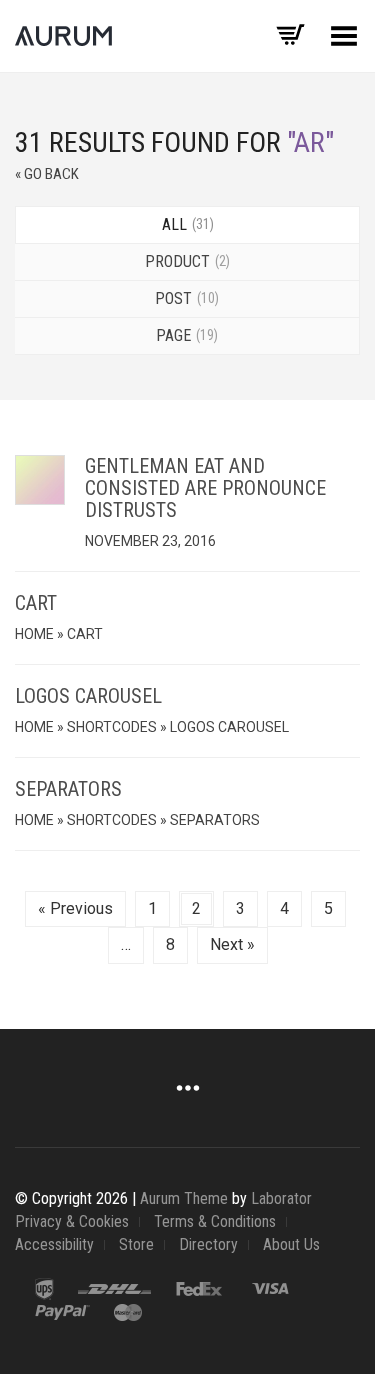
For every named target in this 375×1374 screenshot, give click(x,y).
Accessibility (54, 1244)
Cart (36, 603)
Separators (68, 789)
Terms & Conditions (215, 1221)
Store (136, 1244)
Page (185, 335)
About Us (291, 1244)
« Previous (75, 908)
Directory (208, 1244)
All (186, 224)
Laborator (281, 1198)
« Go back (47, 174)
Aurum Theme (184, 1198)
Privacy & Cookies (72, 1221)
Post (185, 298)
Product (185, 261)
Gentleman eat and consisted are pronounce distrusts (205, 488)
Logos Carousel (88, 696)
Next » (232, 944)
